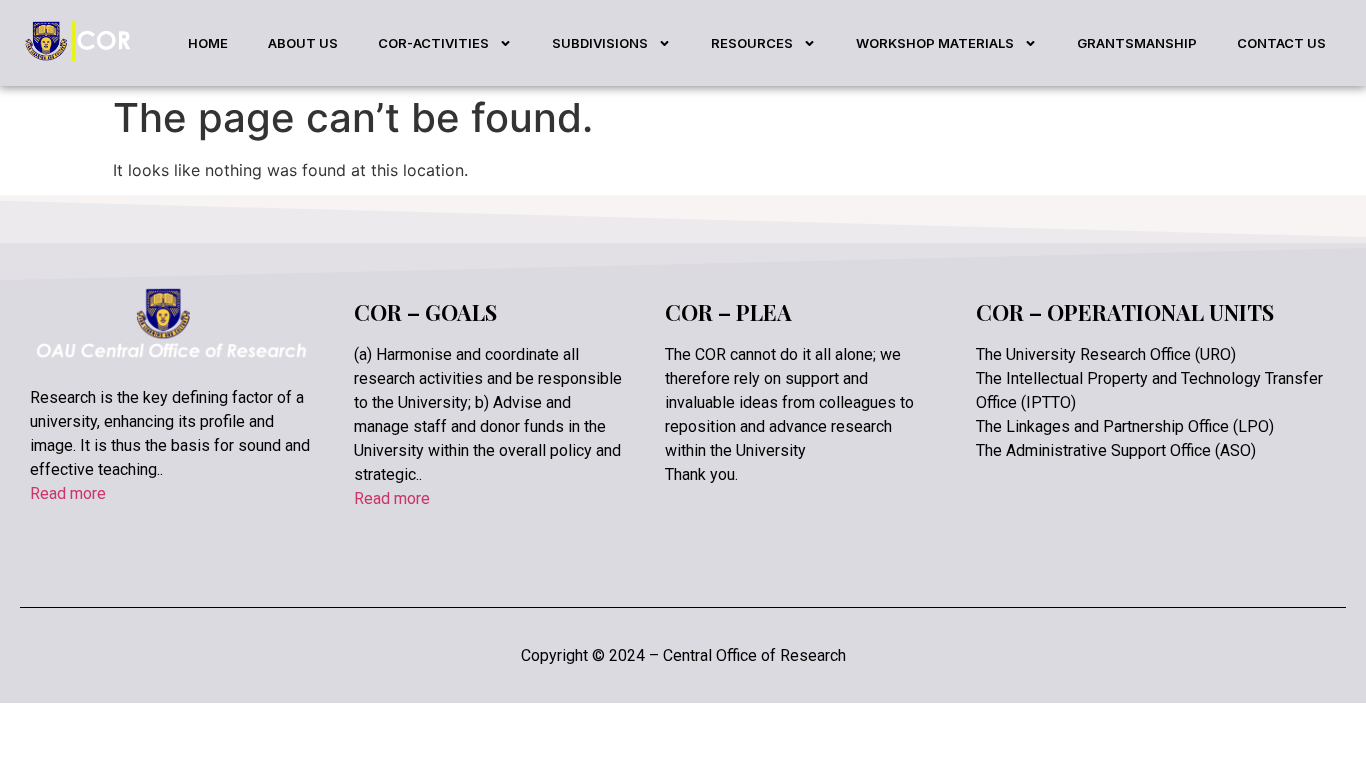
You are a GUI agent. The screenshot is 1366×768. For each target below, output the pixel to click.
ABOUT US (303, 43)
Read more (68, 493)
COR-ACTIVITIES (433, 43)
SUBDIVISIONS (600, 43)
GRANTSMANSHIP (1137, 43)
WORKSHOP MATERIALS (935, 43)
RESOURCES (752, 43)
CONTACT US (1281, 43)
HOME (208, 43)
